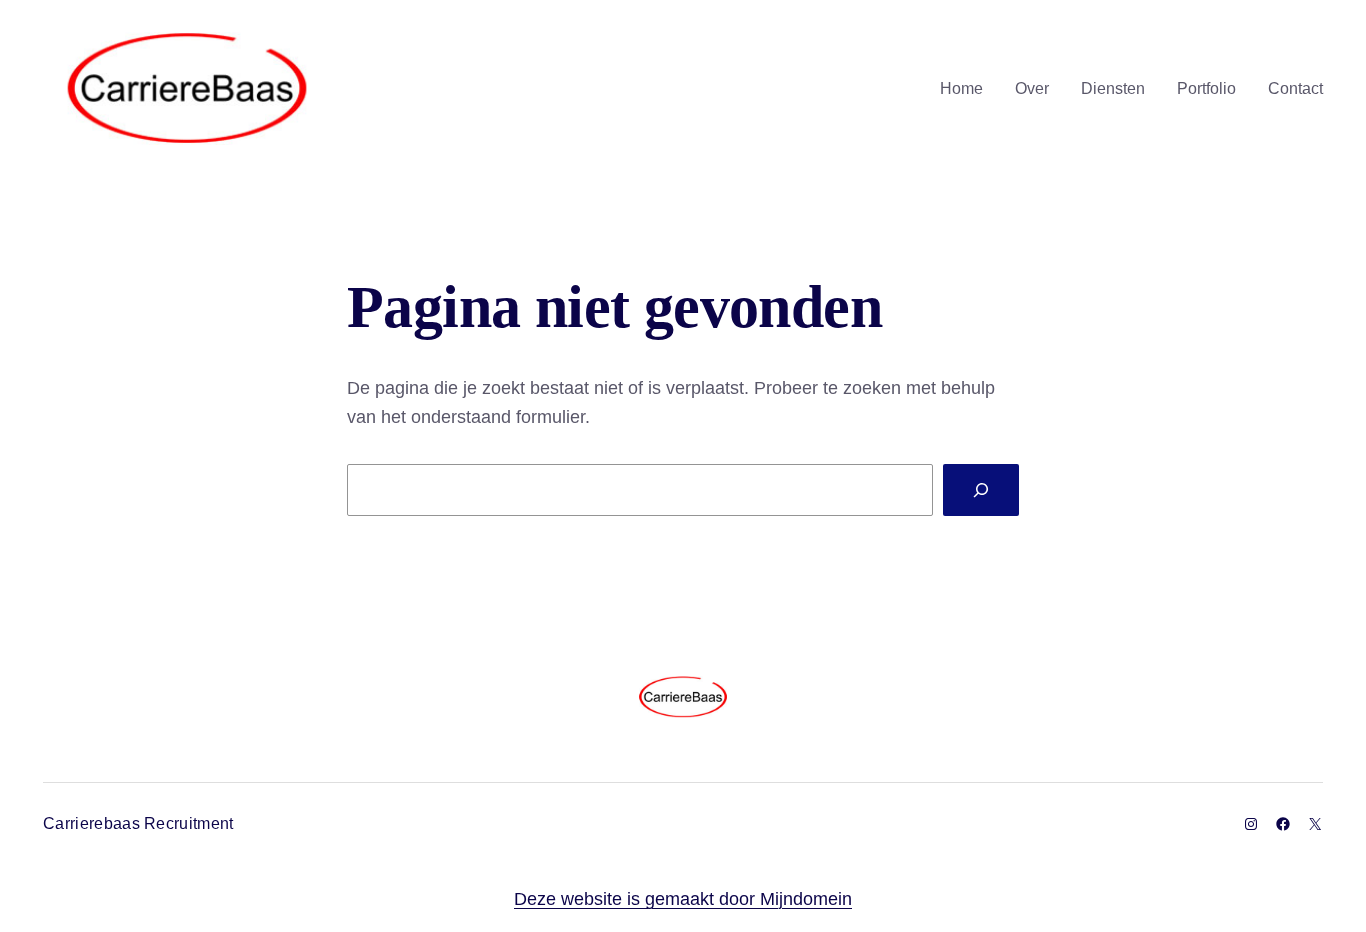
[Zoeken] (981, 490)
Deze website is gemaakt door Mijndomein (683, 899)
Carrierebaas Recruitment (138, 823)
